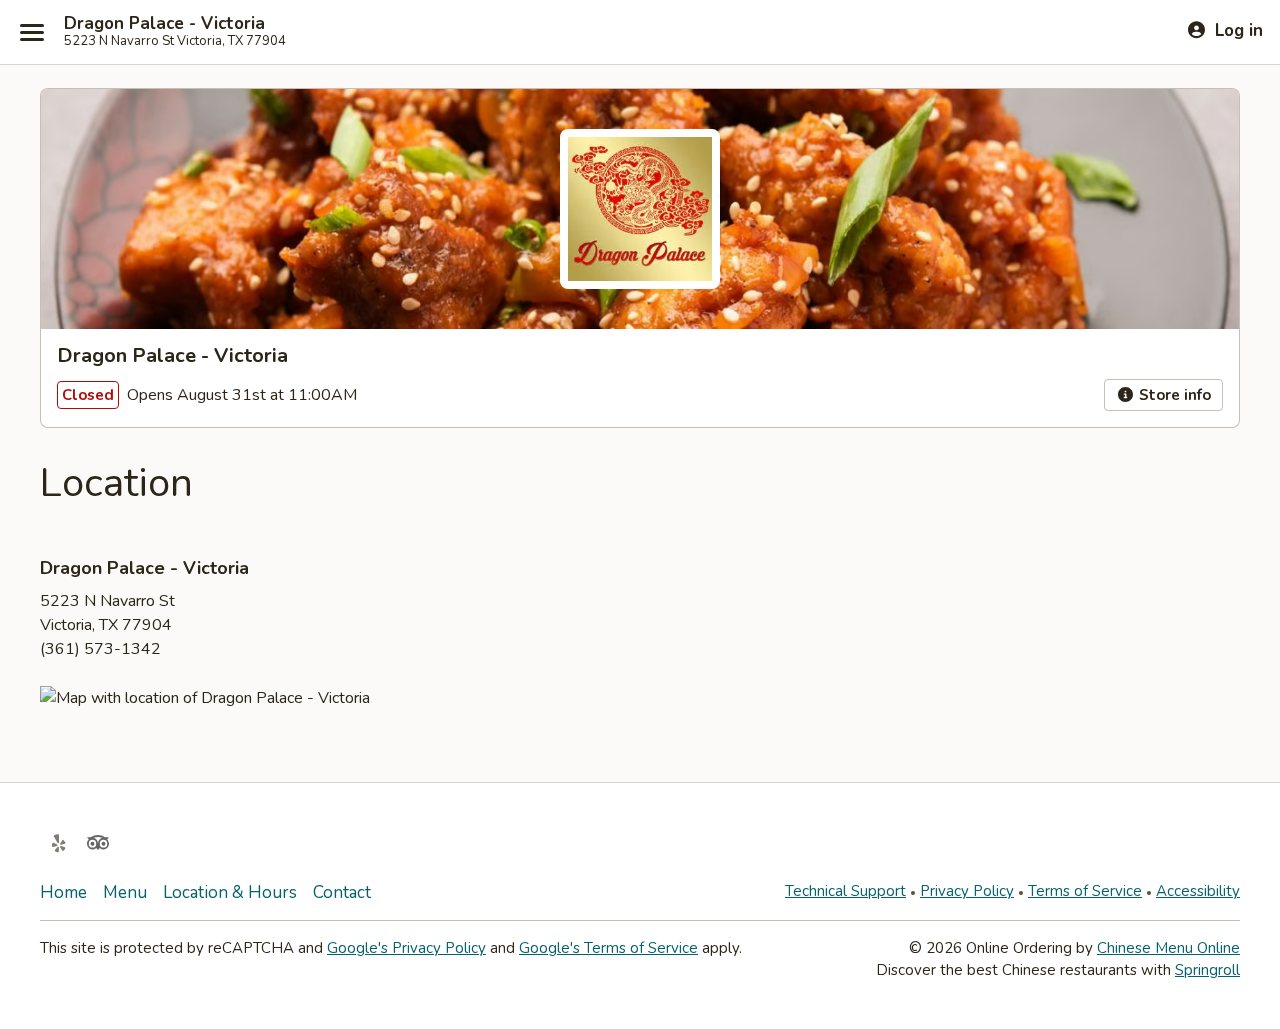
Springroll (1207, 970)
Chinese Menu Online (1168, 948)
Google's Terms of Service (608, 948)
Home (63, 892)
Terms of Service (1085, 891)
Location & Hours (230, 892)
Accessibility (1198, 891)
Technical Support (845, 891)
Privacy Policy (967, 891)
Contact (342, 892)
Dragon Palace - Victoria (164, 24)
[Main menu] (32, 32)
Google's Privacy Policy (406, 948)
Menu (125, 892)
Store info (1173, 395)
